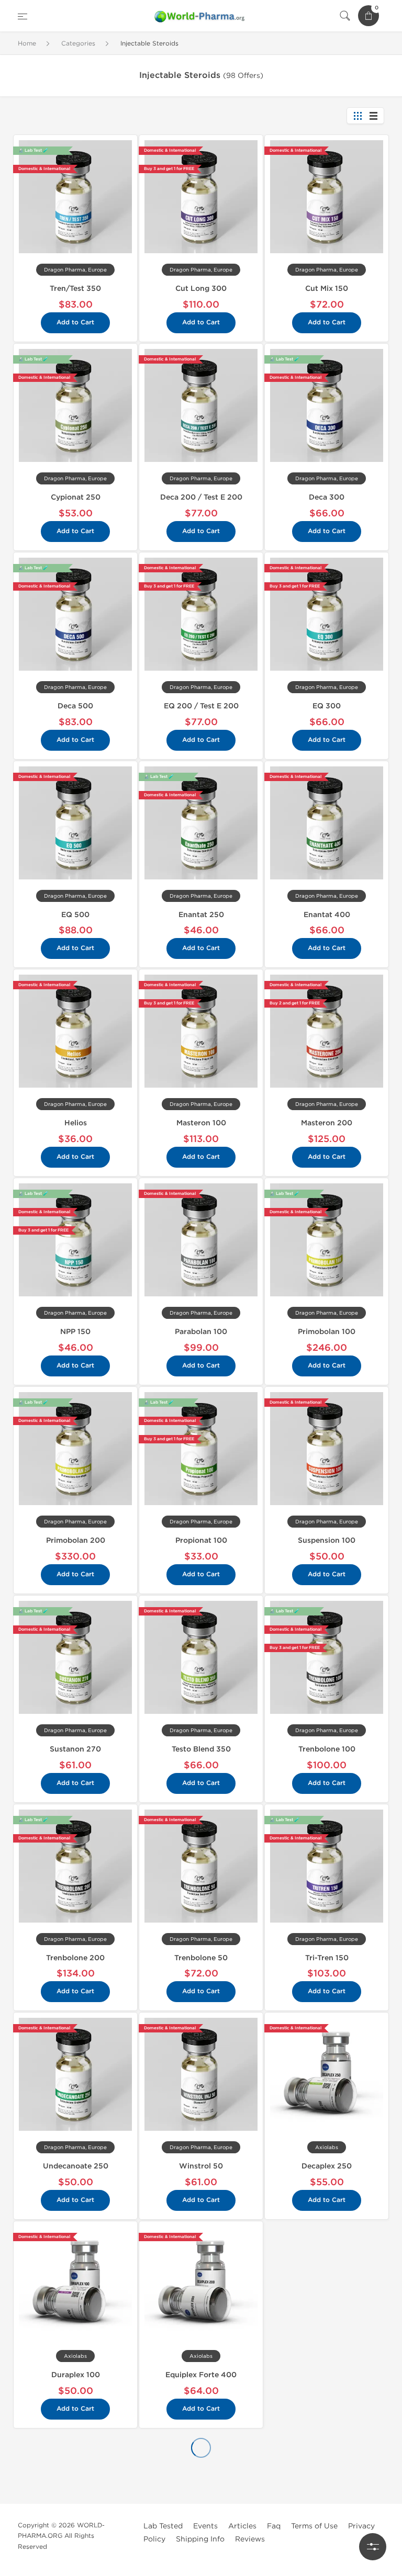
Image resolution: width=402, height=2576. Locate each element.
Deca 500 (75, 706)
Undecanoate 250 (76, 2166)
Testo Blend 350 (201, 1749)
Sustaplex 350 (327, 2483)
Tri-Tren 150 (327, 1958)
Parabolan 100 (201, 1332)
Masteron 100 (201, 1123)
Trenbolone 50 (201, 1958)
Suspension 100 (327, 1540)
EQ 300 (327, 706)
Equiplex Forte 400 (201, 2375)
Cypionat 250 (76, 497)
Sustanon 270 (75, 1749)
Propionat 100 (201, 1540)
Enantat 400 (327, 915)
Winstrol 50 (201, 2166)
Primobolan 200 (76, 1540)
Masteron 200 (327, 1123)
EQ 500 (75, 915)
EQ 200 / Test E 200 (201, 706)
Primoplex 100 (75, 2483)
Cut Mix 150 (327, 289)
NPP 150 (75, 1332)
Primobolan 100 (327, 1332)
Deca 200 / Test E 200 (201, 497)
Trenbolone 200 (75, 1958)
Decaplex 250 (327, 2166)
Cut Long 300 (201, 289)
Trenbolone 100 (327, 1749)
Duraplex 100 (76, 2375)
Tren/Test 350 (75, 289)
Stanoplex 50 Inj (201, 2483)
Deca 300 (327, 497)
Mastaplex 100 (327, 2274)
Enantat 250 (201, 915)
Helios (76, 1123)
